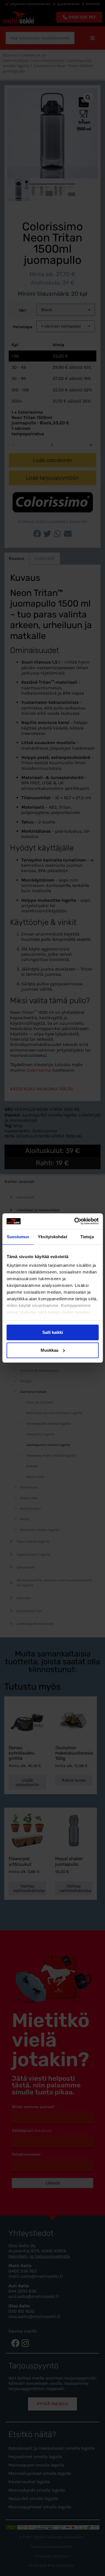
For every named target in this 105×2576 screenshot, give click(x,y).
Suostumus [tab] (18, 1237)
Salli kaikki (53, 1332)
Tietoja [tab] (87, 1237)
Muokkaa (49, 1350)
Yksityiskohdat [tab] (52, 1237)
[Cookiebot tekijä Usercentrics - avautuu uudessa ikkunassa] (75, 1221)
